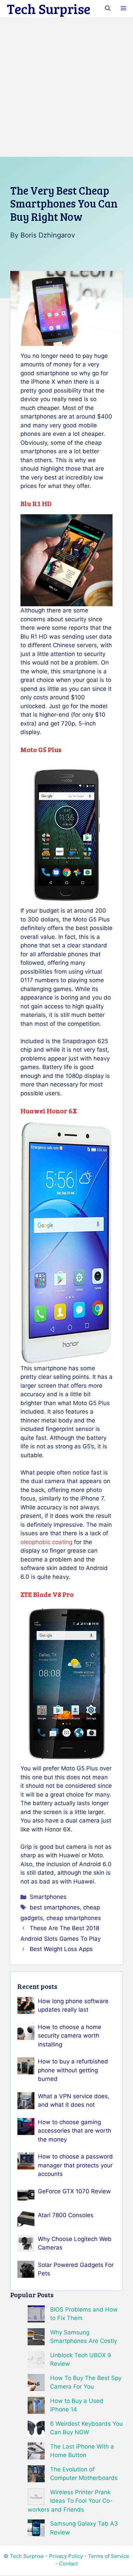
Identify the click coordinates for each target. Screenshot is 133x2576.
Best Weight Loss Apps (61, 1949)
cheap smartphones (74, 1918)
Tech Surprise (49, 9)
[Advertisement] (66, 87)
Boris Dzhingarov (48, 235)
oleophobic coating (46, 1542)
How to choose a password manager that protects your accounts (75, 2165)
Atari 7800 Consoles (66, 2215)
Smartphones (48, 1897)
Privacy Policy (66, 2556)
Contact (68, 2564)
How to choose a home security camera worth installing (70, 2036)
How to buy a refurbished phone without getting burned (73, 2070)
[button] (108, 9)
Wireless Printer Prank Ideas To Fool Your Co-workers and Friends (70, 2501)
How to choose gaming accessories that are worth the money (75, 2131)
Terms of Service (109, 2556)
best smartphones (55, 1907)
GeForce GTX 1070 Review (74, 2191)
